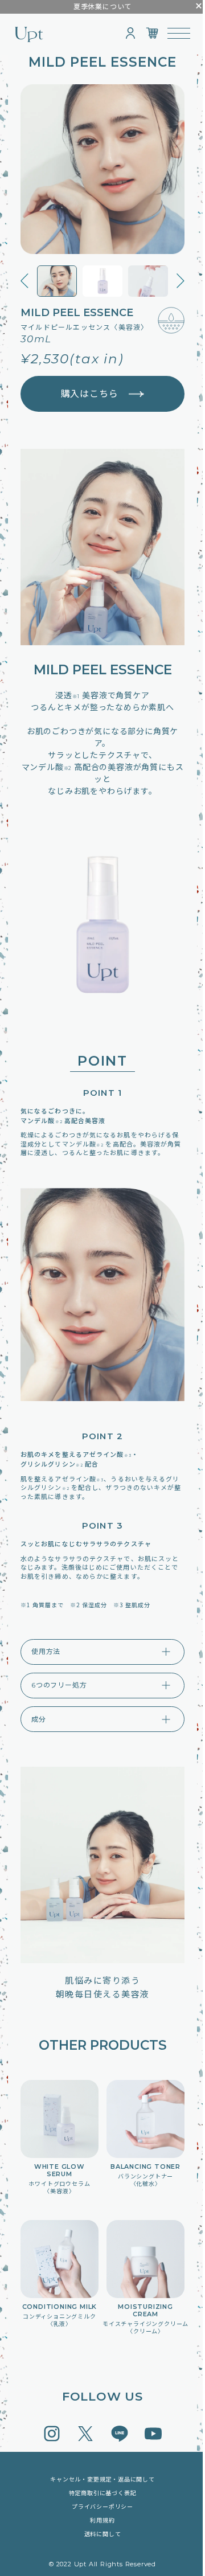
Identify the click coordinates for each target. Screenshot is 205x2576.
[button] (24, 282)
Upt (29, 34)
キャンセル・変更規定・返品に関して (99, 2479)
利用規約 (98, 2520)
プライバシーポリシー (99, 2507)
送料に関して (98, 2534)
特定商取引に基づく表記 (98, 2493)
